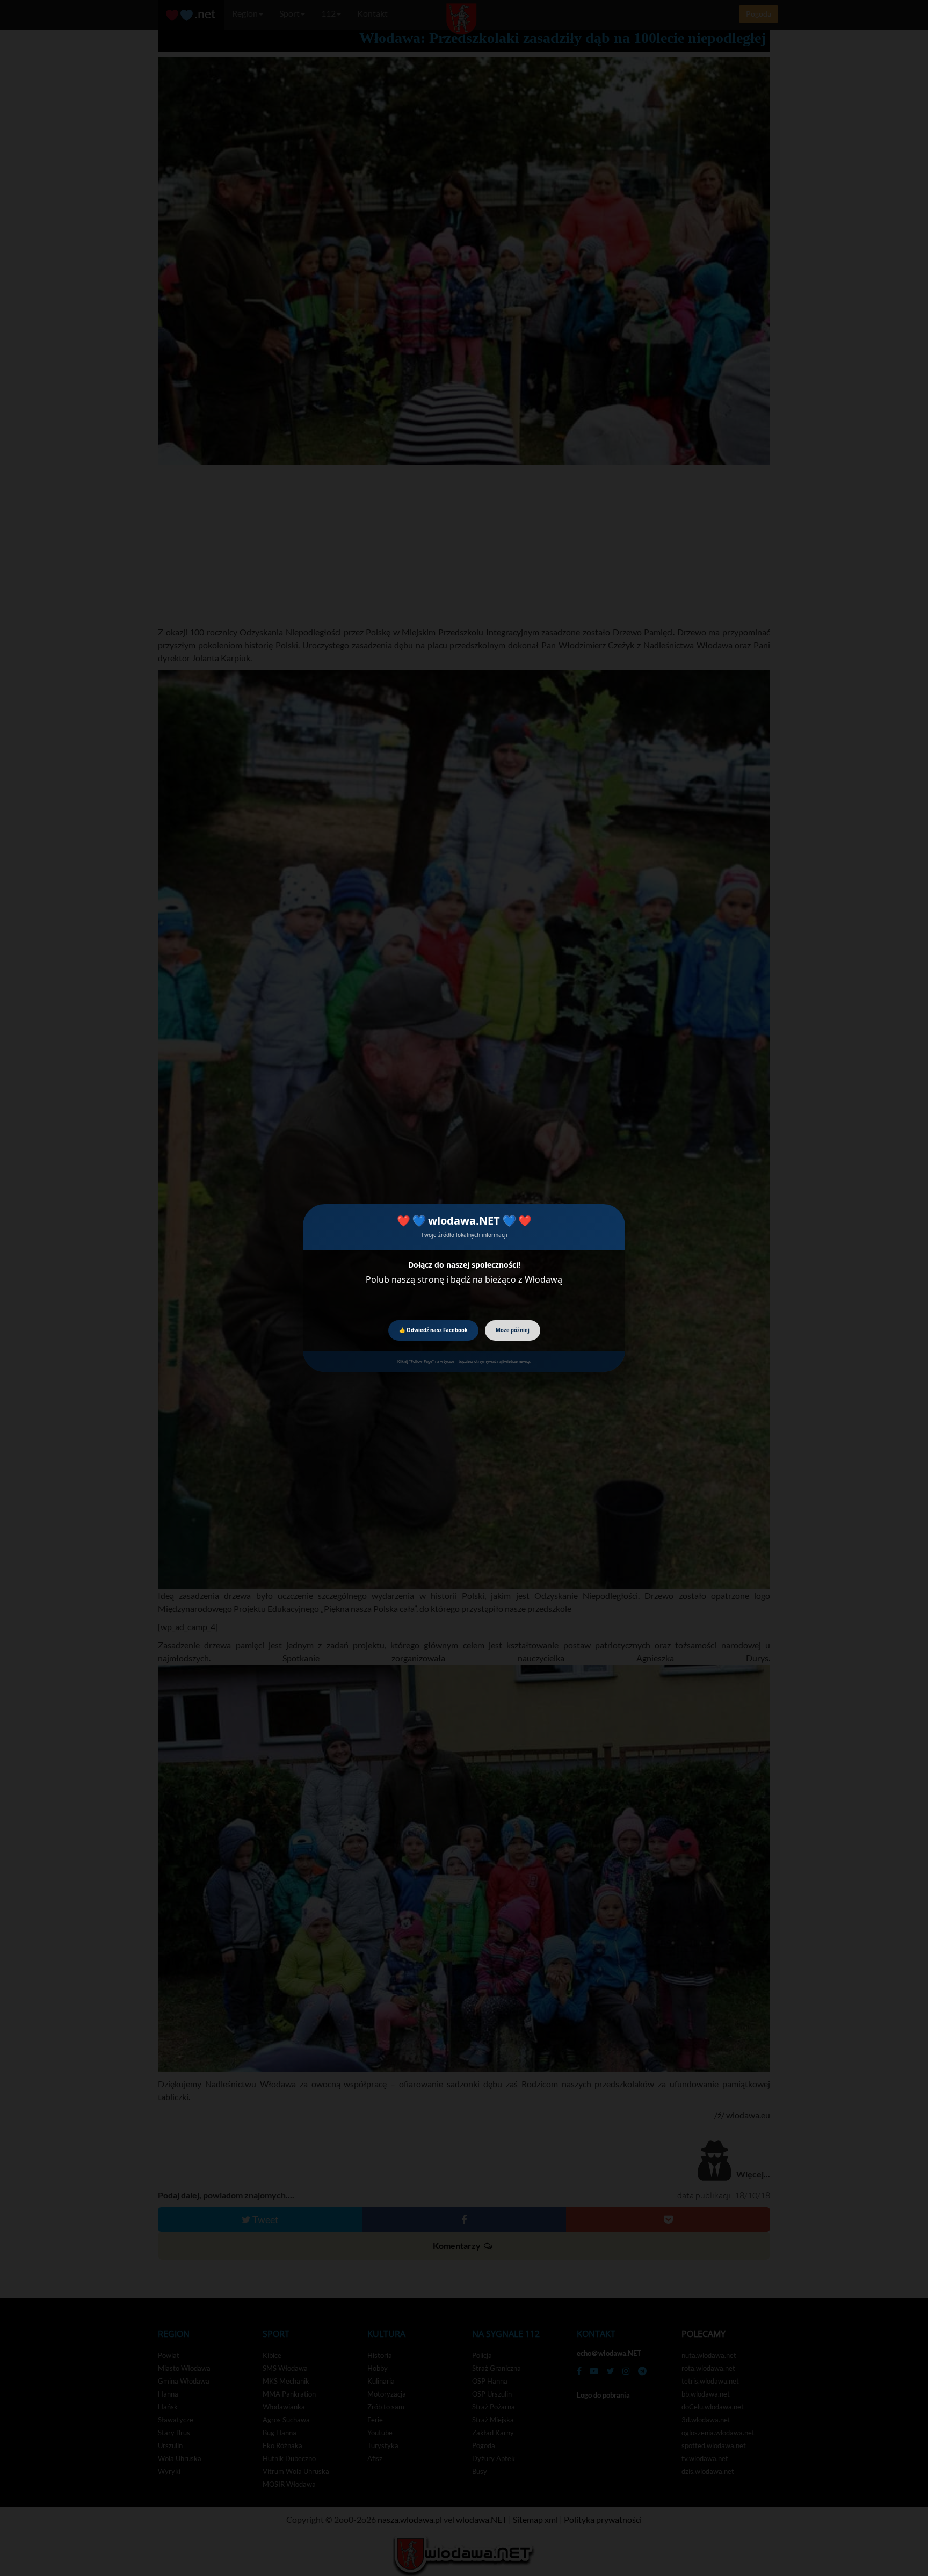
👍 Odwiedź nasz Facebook (433, 1330)
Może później (513, 1330)
